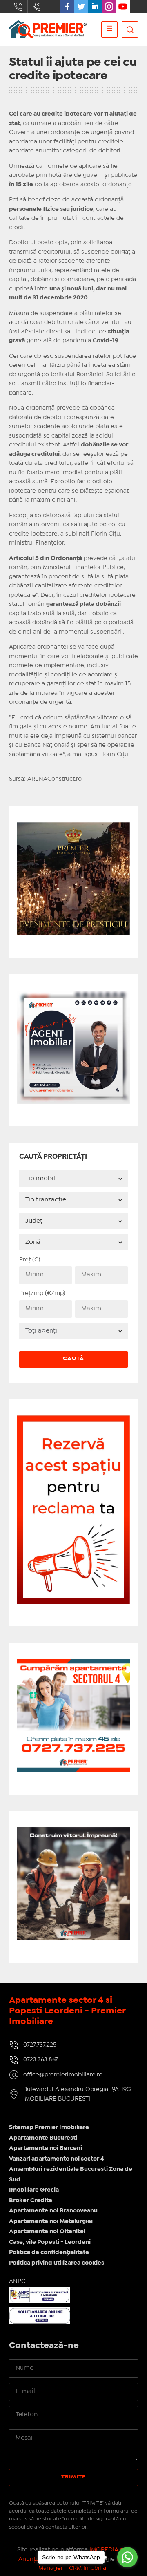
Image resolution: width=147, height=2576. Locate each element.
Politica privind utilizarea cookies (57, 2263)
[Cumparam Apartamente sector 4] (74, 1664)
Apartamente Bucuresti (43, 2138)
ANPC (17, 2281)
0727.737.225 (18, 7)
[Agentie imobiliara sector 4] (74, 1884)
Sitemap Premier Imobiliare (49, 2127)
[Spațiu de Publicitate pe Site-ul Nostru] (74, 1420)
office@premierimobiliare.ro (63, 2075)
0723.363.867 (37, 7)
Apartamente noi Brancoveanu (53, 2211)
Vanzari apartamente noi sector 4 (57, 2159)
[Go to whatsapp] (127, 2557)
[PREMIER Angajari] (74, 995)
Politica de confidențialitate (49, 2252)
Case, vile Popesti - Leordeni (50, 2242)
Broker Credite (31, 2201)
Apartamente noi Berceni (46, 2148)
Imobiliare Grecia (34, 2190)
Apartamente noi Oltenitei (47, 2232)
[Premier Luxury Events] (74, 827)
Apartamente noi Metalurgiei (51, 2221)
